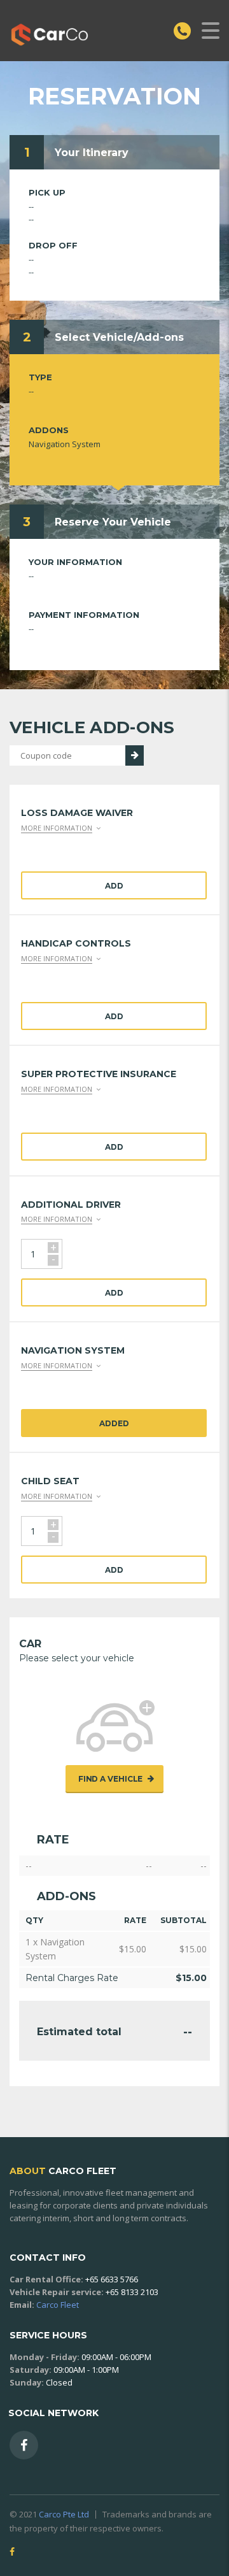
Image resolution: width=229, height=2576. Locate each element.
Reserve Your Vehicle (113, 522)
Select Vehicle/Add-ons (119, 337)
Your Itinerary (92, 153)
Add (114, 886)
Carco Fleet (58, 2305)
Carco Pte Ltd (64, 2514)
